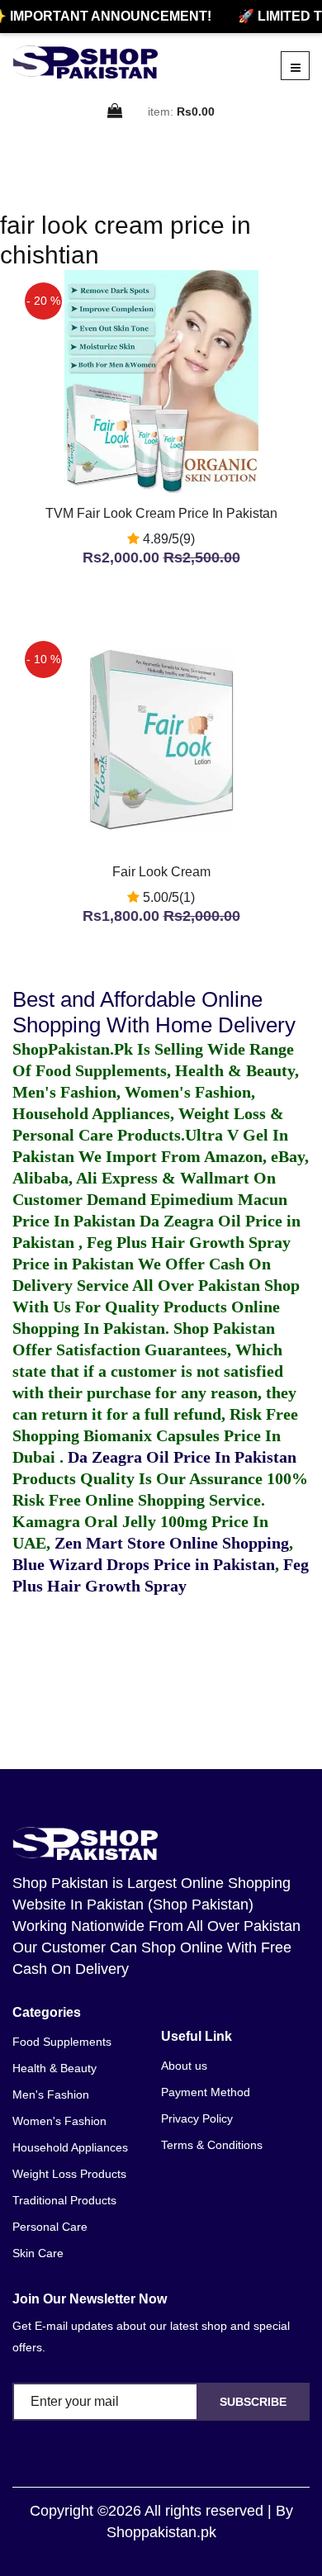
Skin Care (38, 2253)
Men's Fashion (51, 2094)
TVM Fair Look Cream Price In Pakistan (161, 513)
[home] (85, 62)
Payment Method (206, 2092)
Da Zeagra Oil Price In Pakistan (182, 1457)
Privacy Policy (197, 2118)
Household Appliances (70, 2147)
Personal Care (50, 2227)
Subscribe (253, 2402)
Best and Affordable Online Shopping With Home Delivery (154, 1012)
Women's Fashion (59, 2121)
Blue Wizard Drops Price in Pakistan (144, 1564)
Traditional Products (64, 2200)
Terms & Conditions (212, 2145)
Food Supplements (62, 2042)
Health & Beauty (54, 2068)
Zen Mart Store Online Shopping (172, 1543)
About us (184, 2066)
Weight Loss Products (69, 2174)
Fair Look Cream (161, 872)
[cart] (116, 112)
